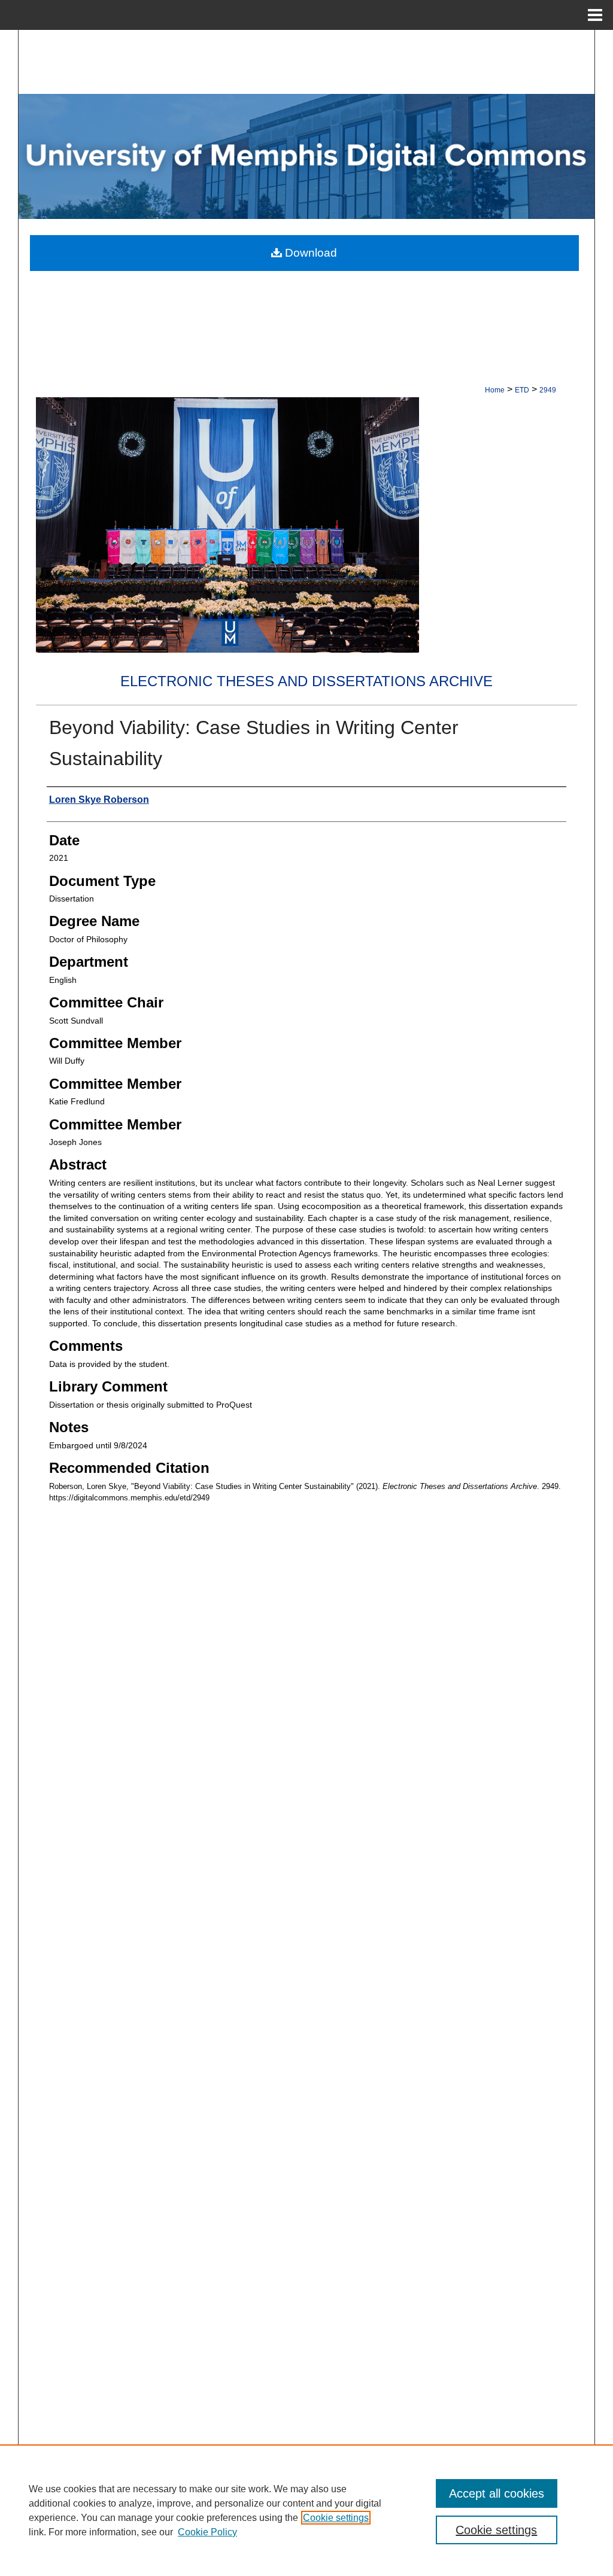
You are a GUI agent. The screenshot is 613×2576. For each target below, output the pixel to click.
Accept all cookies (497, 2493)
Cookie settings (336, 2518)
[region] (306, 2510)
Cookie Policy (207, 2532)
